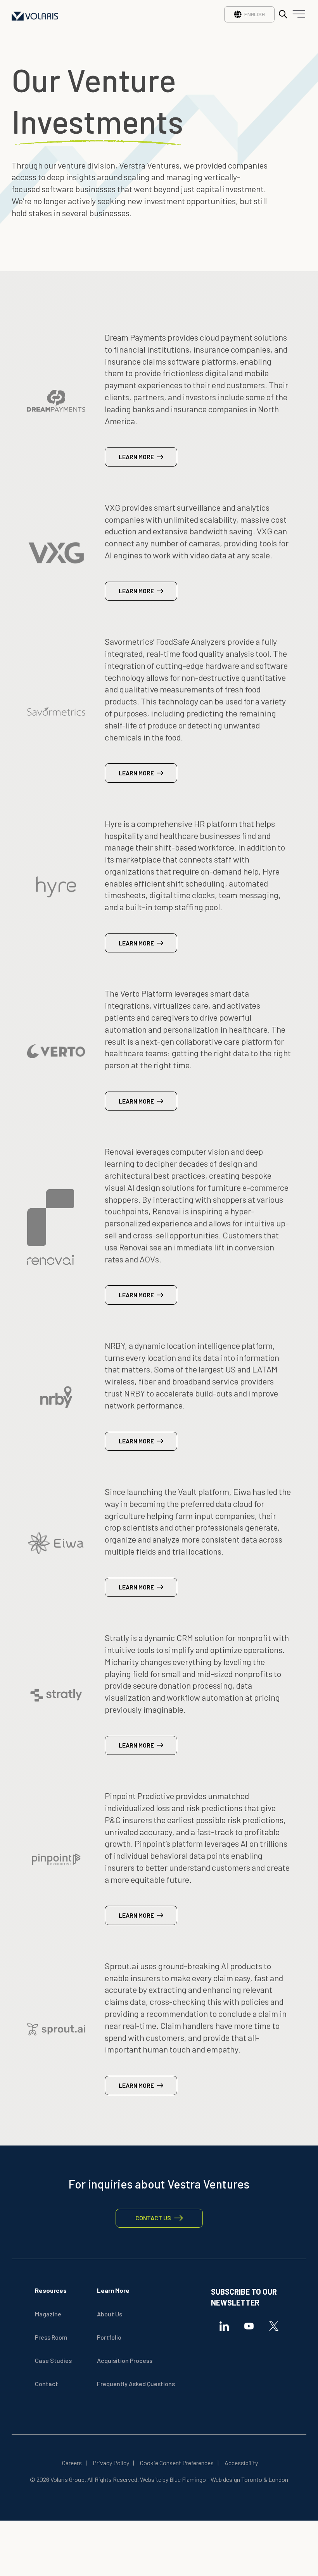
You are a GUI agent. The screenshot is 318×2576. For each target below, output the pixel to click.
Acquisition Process (125, 2360)
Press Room (51, 2337)
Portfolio (109, 2337)
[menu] (297, 16)
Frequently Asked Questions (136, 2384)
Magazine (48, 2314)
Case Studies (53, 2360)
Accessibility (241, 2463)
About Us (110, 2314)
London (278, 2479)
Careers (72, 2463)
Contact (47, 2384)
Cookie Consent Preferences (177, 2463)
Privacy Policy (111, 2463)
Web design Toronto (236, 2479)
